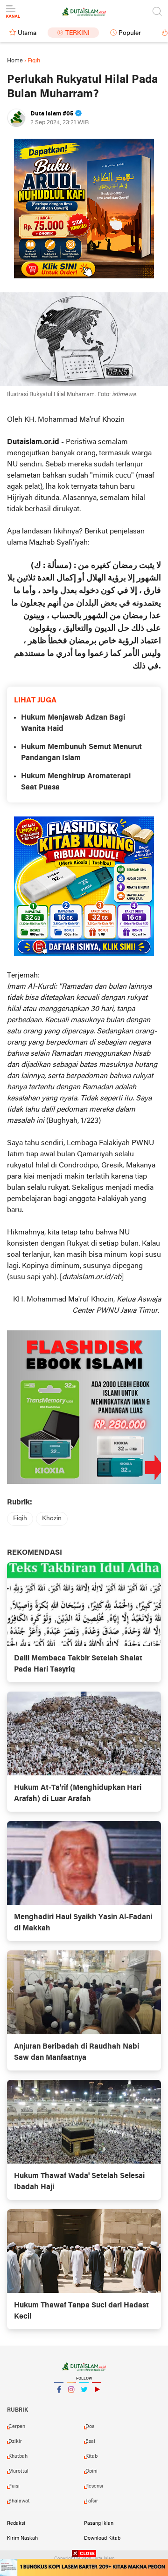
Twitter (84, 2401)
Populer (130, 33)
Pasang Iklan (99, 2523)
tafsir (92, 2501)
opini (91, 2471)
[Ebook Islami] (84, 1407)
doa (90, 2427)
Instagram (71, 2401)
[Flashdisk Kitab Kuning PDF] (84, 886)
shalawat (19, 2501)
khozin (52, 1519)
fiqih (20, 1519)
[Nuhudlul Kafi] (84, 209)
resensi (94, 2486)
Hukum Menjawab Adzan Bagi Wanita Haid (73, 723)
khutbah (18, 2456)
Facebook (59, 2401)
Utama (27, 33)
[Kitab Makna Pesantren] (84, 2567)
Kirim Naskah (22, 2538)
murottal (18, 2471)
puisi (14, 2486)
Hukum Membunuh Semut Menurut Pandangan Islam (81, 753)
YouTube (97, 2401)
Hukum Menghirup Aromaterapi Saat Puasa (76, 782)
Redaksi (16, 2523)
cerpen (17, 2427)
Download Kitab (102, 2538)
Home (15, 61)
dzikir (15, 2441)
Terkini (77, 33)
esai (90, 2441)
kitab (91, 2456)
